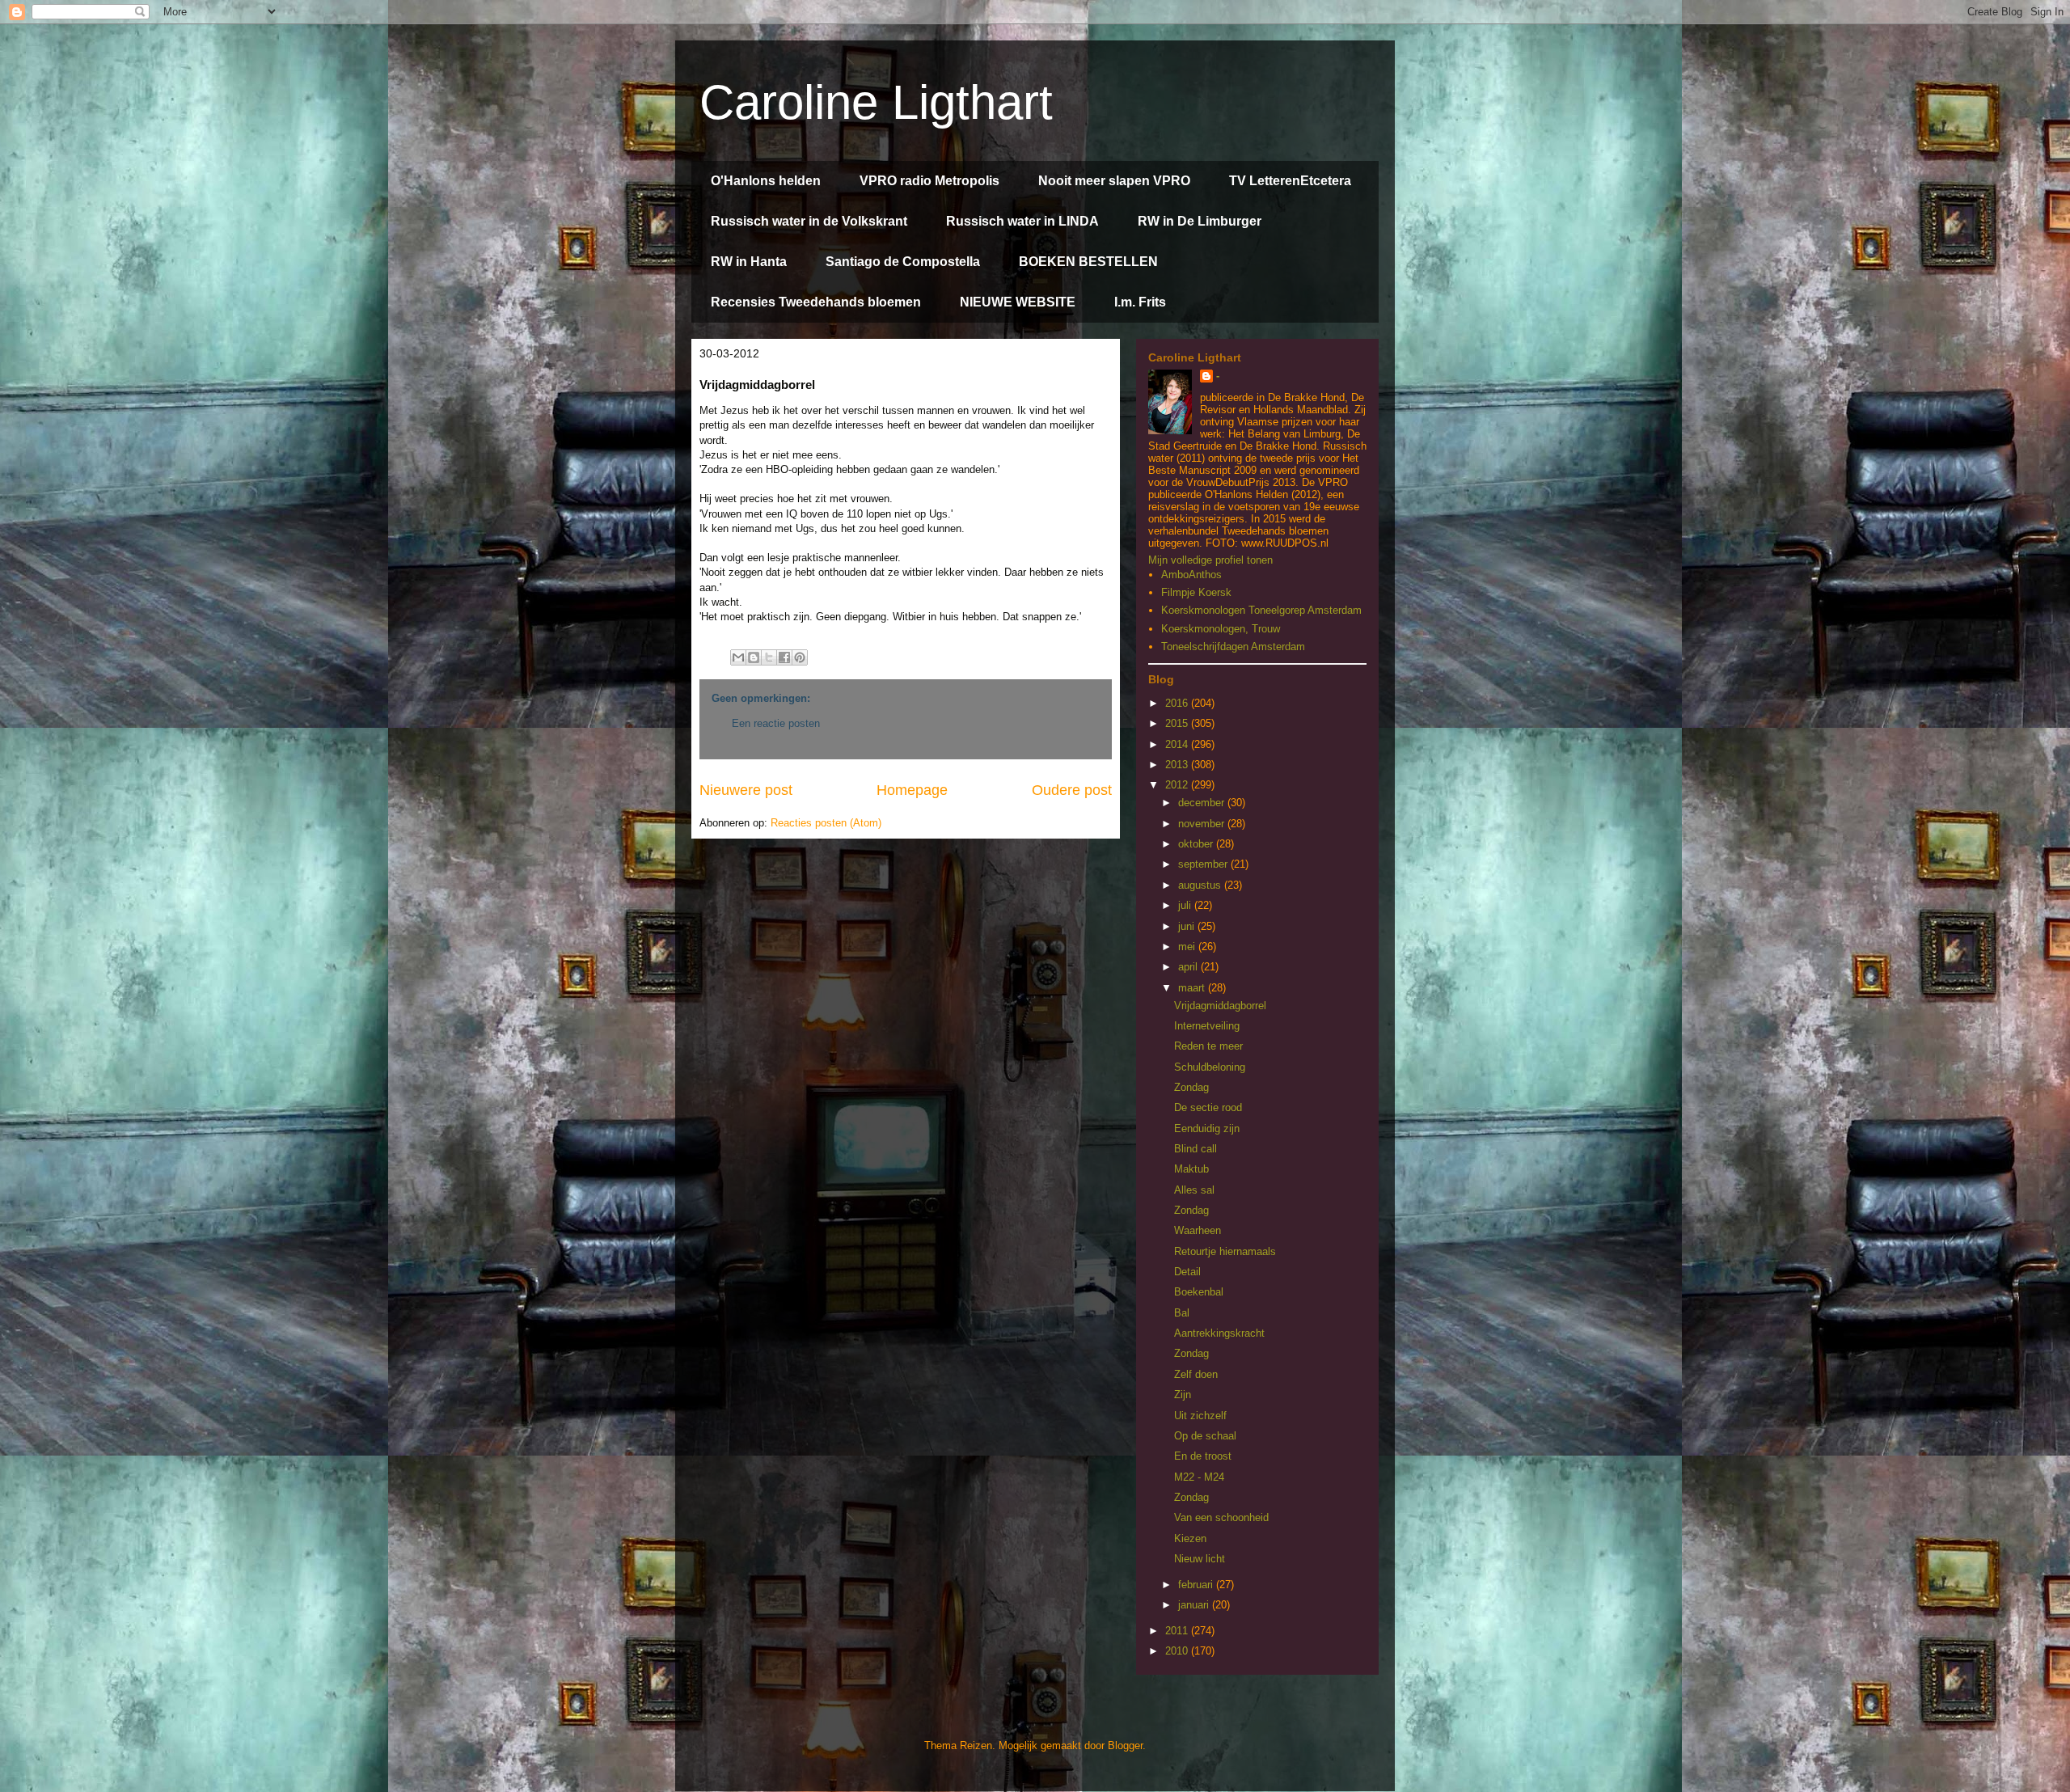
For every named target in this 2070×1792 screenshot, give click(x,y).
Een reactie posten (776, 723)
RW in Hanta (749, 262)
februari (1197, 1585)
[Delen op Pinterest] (800, 657)
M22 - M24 (1199, 1477)
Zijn (1183, 1395)
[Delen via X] (769, 657)
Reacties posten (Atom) (826, 823)
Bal (1182, 1313)
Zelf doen (1196, 1374)
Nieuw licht (1200, 1559)
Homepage (912, 790)
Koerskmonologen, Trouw (1221, 629)
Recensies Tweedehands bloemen (816, 302)
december (1203, 803)
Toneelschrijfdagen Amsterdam (1233, 647)
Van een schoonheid (1221, 1517)
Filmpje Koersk (1196, 592)
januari (1195, 1605)
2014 (1178, 744)
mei (1188, 947)
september (1204, 864)
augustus (1201, 885)
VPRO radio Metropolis (929, 181)
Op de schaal (1205, 1436)
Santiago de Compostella (903, 262)
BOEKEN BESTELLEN (1088, 262)
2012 (1178, 785)
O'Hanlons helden (766, 181)
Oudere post (1072, 790)
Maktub (1191, 1169)
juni (1188, 926)
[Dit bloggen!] (754, 657)
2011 (1178, 1631)
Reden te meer (1208, 1046)
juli (1186, 905)
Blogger (1125, 1746)
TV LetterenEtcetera (1290, 181)
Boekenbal (1199, 1292)
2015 (1178, 723)
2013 (1178, 765)
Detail (1187, 1272)
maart (1193, 988)
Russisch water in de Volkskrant (809, 221)
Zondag (1191, 1087)
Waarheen (1198, 1230)
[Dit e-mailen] (738, 657)
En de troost (1203, 1456)
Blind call (1196, 1149)
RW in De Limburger (1200, 221)
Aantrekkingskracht (1219, 1333)
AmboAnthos (1191, 575)
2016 (1178, 703)
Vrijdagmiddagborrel (1220, 1006)
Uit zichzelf (1200, 1416)
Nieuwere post (746, 790)
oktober (1197, 844)
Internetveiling (1207, 1026)
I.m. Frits (1140, 302)
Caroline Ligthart (876, 102)
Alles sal (1194, 1190)
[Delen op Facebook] (784, 657)
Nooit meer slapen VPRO (1114, 181)
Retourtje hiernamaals (1225, 1251)
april (1189, 967)
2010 (1178, 1651)
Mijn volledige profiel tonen (1210, 560)
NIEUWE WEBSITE (1018, 302)
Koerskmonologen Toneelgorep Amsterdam (1261, 610)
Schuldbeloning (1210, 1067)
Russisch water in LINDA (1022, 221)
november (1203, 824)
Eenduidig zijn (1207, 1128)
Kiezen (1190, 1538)
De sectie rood (1208, 1107)
